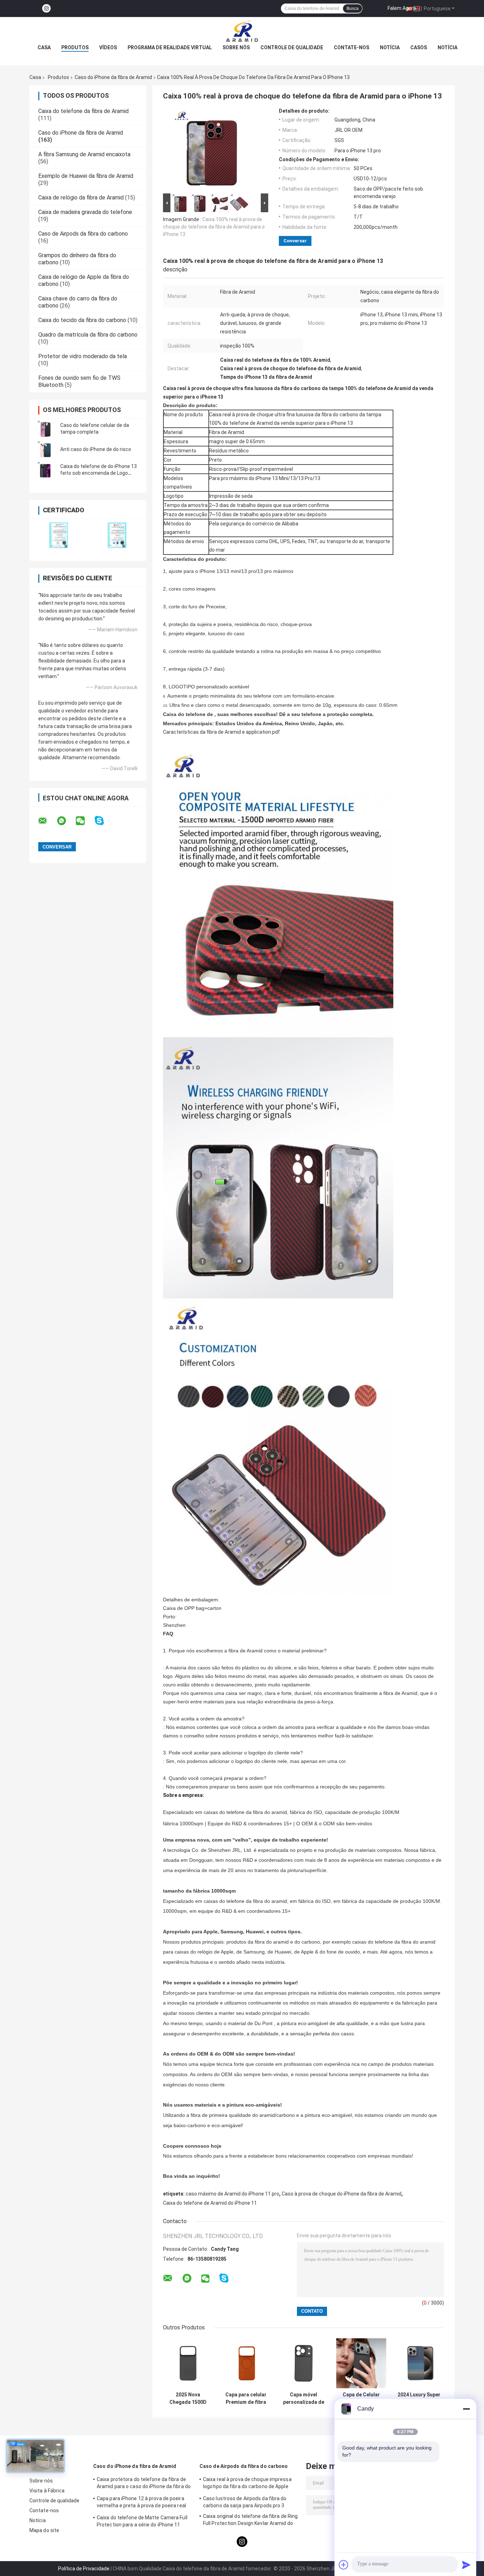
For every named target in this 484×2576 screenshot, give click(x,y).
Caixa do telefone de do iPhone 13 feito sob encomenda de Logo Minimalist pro (99, 473)
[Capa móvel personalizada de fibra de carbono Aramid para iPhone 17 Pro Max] (303, 2363)
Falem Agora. (402, 8)
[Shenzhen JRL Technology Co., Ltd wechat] (85, 821)
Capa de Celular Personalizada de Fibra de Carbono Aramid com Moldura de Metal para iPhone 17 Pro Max (361, 2399)
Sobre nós (236, 47)
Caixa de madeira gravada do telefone (85, 212)
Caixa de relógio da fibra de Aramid (81, 198)
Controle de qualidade (292, 47)
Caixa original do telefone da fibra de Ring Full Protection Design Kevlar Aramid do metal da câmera (250, 2521)
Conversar (295, 241)
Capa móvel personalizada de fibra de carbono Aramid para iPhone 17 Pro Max (304, 2399)
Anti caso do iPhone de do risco (96, 449)
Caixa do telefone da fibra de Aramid (83, 111)
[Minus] (466, 2409)
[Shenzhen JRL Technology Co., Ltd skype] (104, 821)
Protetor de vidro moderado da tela (83, 356)
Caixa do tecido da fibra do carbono (82, 320)
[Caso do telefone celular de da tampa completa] (45, 429)
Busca (353, 9)
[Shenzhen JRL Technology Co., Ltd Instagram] (46, 9)
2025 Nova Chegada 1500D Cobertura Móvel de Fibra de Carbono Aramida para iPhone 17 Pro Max (188, 2399)
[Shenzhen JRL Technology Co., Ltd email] (47, 821)
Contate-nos (351, 47)
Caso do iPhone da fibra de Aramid (113, 77)
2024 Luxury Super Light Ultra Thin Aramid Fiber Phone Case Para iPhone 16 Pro (419, 2399)
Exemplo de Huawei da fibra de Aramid (86, 176)
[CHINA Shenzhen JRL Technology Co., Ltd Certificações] (59, 535)
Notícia (390, 47)
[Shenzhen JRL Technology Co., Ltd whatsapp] (66, 821)
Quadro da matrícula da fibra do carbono (88, 335)
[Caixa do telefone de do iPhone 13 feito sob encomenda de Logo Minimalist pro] (45, 470)
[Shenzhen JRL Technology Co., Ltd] (242, 31)
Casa (44, 47)
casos (419, 47)
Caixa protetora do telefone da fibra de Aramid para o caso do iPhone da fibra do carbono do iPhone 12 (144, 2484)
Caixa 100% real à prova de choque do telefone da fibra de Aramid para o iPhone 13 (214, 227)
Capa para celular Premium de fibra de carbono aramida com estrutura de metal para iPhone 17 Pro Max (246, 2399)
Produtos (75, 47)
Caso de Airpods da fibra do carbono (83, 234)
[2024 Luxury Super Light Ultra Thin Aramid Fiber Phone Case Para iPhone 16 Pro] (419, 2363)
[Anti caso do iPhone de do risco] (45, 449)
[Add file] (344, 2565)
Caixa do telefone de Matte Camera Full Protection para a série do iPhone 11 (142, 2521)
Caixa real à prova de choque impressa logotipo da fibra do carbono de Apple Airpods (247, 2484)
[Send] (466, 2565)
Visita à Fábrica (47, 2491)
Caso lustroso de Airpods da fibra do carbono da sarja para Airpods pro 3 (245, 2502)
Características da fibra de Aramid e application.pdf (221, 732)
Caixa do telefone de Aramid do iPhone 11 (210, 2203)
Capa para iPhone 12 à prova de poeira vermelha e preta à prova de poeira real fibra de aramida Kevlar (141, 2503)
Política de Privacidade (84, 2569)
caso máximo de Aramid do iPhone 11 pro (232, 2194)
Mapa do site (44, 2530)
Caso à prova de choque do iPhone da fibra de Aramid (342, 2194)
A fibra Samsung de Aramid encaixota (84, 154)
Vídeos (108, 47)
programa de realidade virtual (170, 47)
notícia (448, 47)
